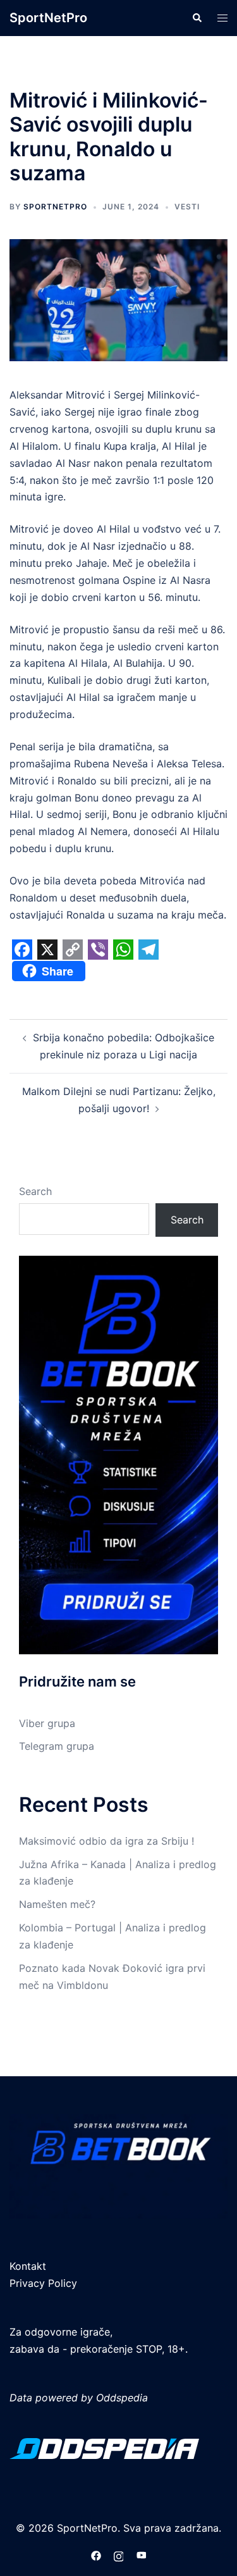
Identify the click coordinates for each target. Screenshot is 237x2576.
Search (35, 1191)
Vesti (187, 207)
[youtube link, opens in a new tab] (142, 2554)
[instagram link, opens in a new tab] (119, 2554)
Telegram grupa (57, 1746)
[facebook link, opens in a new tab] (96, 2554)
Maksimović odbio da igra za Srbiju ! (106, 1841)
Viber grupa (47, 1723)
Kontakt (28, 2266)
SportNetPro (48, 18)
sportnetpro (55, 207)
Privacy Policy (43, 2283)
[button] (197, 18)
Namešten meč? (57, 1904)
